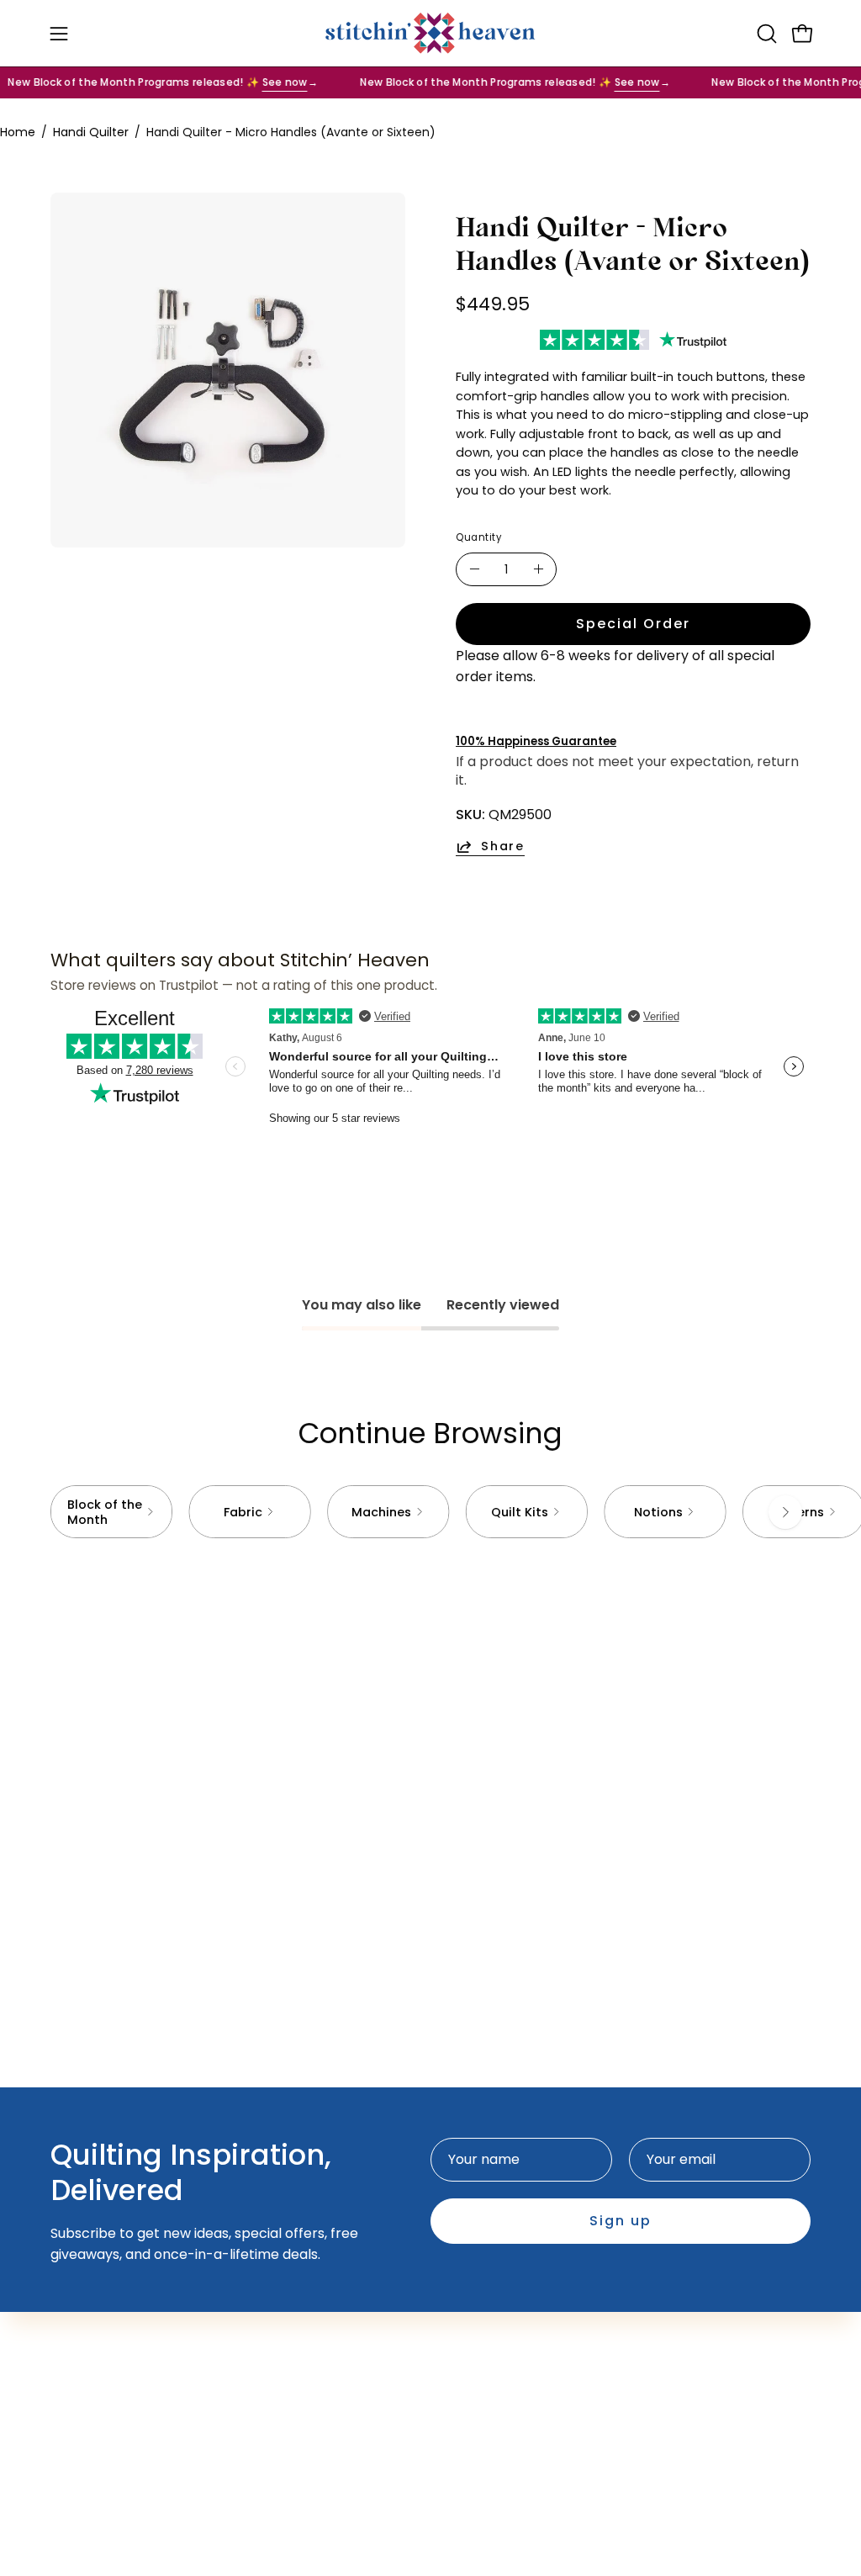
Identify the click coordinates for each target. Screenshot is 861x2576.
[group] (430, 1512)
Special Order (633, 624)
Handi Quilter (91, 132)
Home (18, 132)
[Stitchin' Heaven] (430, 33)
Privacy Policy (493, 2333)
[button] (765, 34)
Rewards (317, 2361)
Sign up (621, 2221)
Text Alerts (325, 2333)
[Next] (785, 1512)
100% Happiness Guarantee (536, 741)
